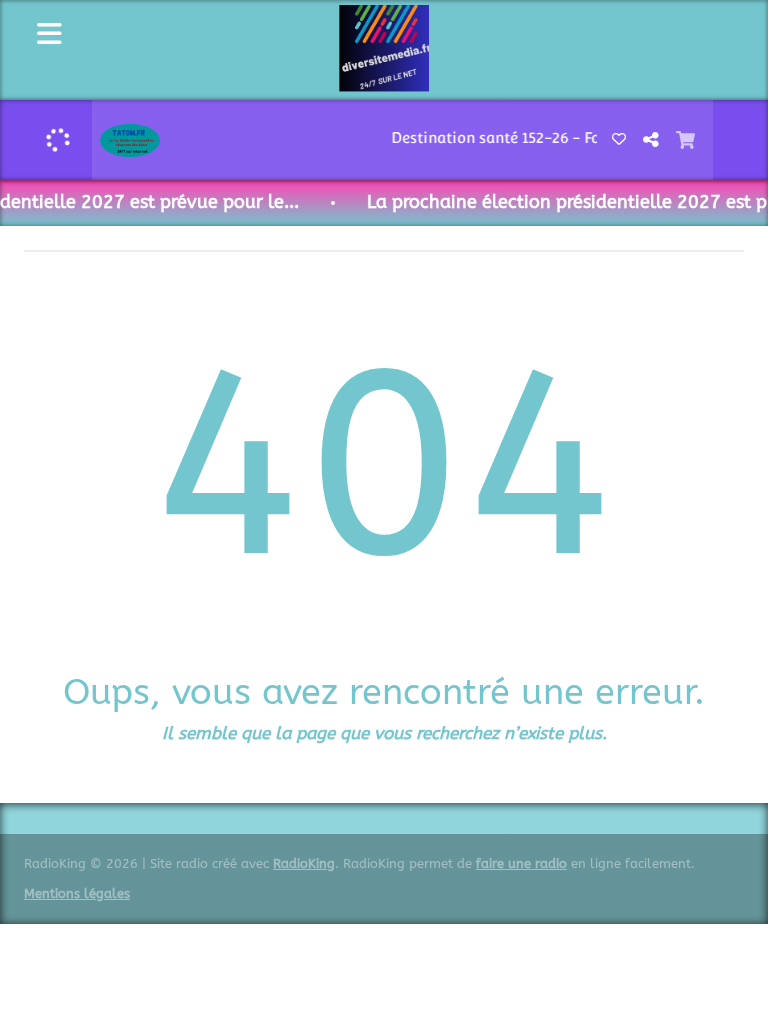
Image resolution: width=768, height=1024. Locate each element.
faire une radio (521, 863)
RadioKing (304, 863)
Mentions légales (77, 893)
